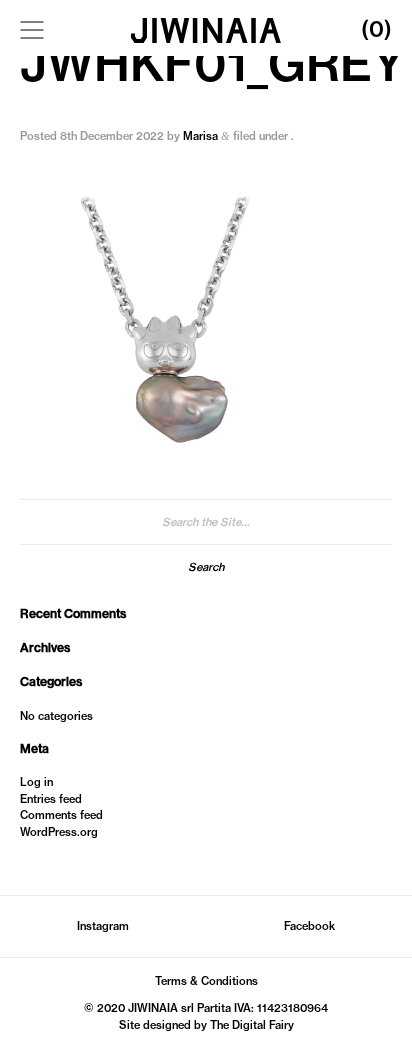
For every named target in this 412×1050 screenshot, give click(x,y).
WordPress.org (59, 832)
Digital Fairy (263, 1025)
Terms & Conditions (206, 981)
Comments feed (61, 815)
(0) (376, 29)
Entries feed (51, 799)
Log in (36, 782)
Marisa (200, 136)
